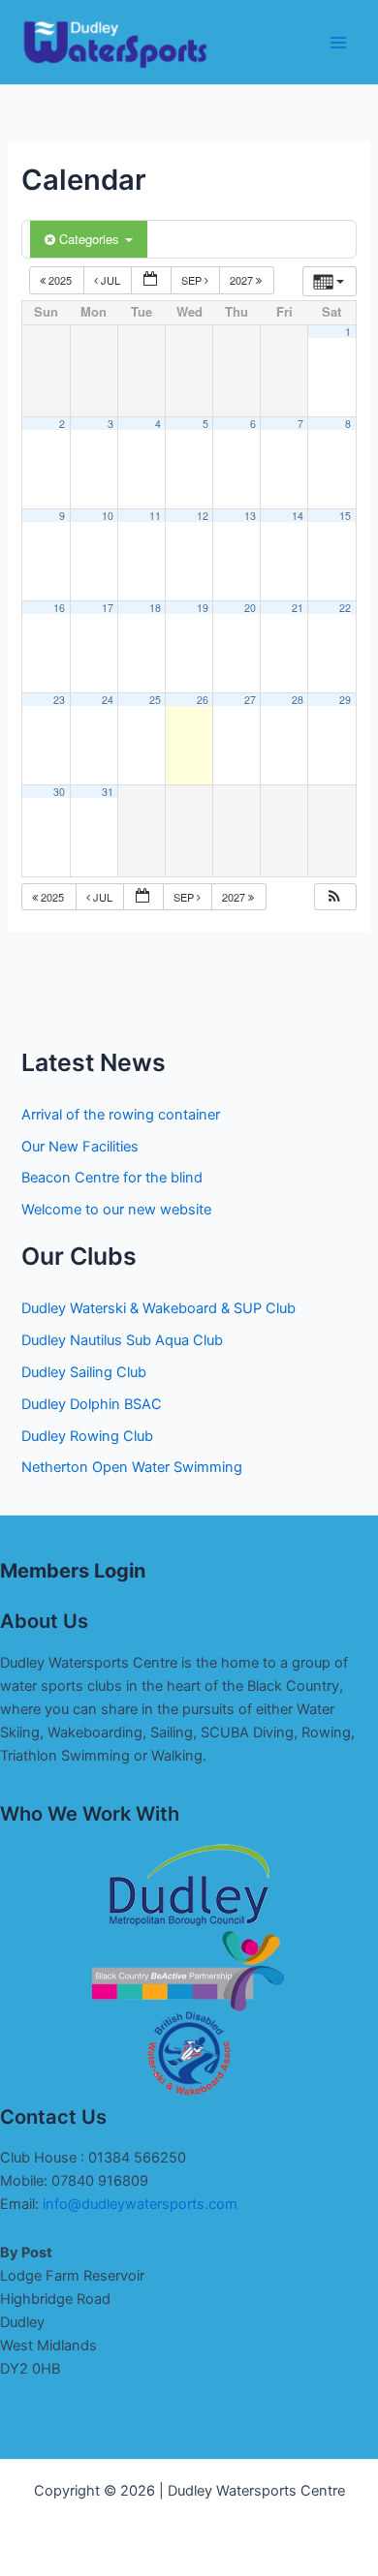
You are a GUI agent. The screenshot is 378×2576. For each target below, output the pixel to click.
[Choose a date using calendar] (151, 280)
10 (108, 516)
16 (59, 608)
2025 (60, 280)
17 (108, 608)
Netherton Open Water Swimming (132, 1467)
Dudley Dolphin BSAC (92, 1404)
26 (203, 700)
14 (298, 516)
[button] (334, 897)
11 (155, 516)
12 (203, 516)
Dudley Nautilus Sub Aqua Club (122, 1340)
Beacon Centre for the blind (112, 1178)
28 (298, 700)
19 (203, 608)
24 (108, 700)
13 (250, 516)
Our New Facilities (80, 1147)
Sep (193, 280)
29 (345, 700)
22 (345, 608)
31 (108, 792)
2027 (243, 280)
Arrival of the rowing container (121, 1115)
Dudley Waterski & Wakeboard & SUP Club (158, 1308)
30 (59, 792)
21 (298, 608)
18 (155, 608)
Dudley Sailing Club (84, 1372)
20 (250, 608)
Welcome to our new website (116, 1210)
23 (59, 700)
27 (250, 700)
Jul (110, 280)
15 (345, 516)
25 (155, 700)
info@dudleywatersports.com (140, 2204)
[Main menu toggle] (338, 43)
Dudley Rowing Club (87, 1436)
